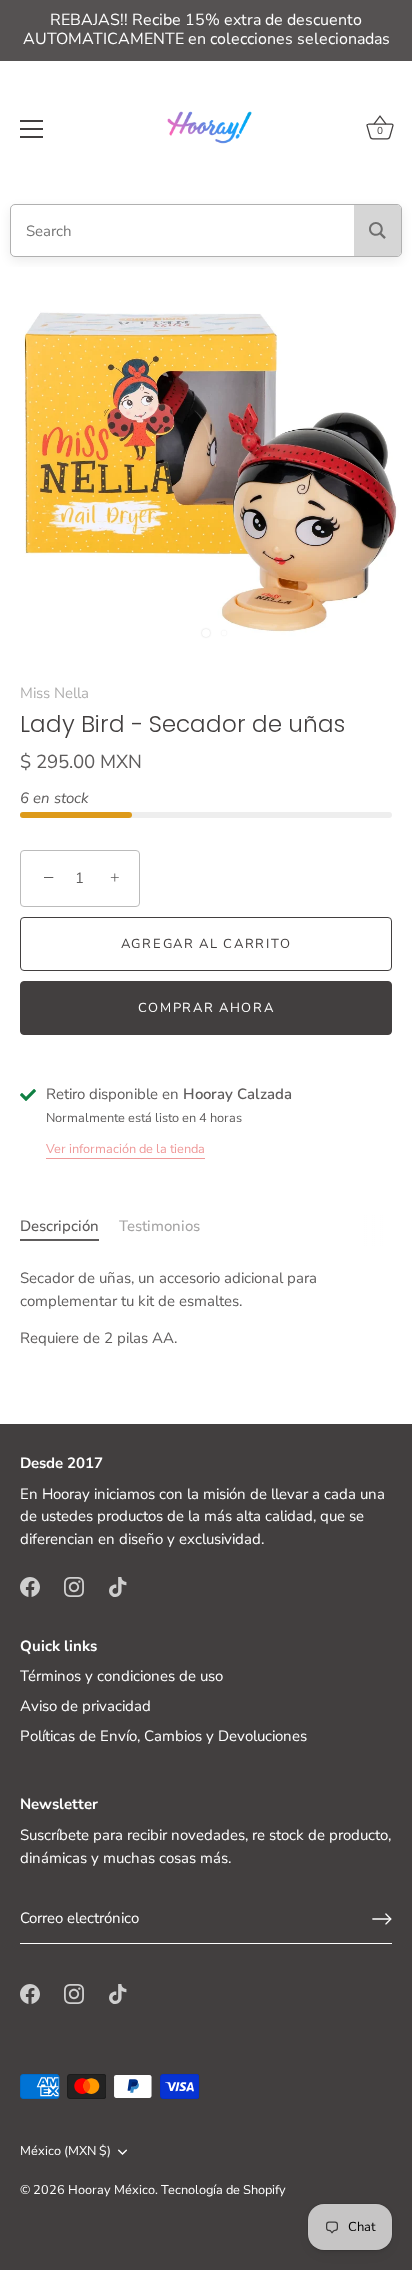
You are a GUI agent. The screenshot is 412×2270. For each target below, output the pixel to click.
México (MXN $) (65, 2152)
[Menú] (32, 129)
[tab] (69, 1226)
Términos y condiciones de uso (121, 1676)
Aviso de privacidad (85, 1706)
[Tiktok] (118, 1585)
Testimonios (159, 1226)
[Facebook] (30, 1585)
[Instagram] (74, 1585)
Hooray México (111, 2190)
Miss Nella (54, 693)
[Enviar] (382, 1919)
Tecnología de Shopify (223, 2190)
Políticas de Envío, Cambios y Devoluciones (163, 1736)
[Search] (377, 230)
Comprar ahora (206, 1008)
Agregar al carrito (206, 944)
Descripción (59, 1226)
